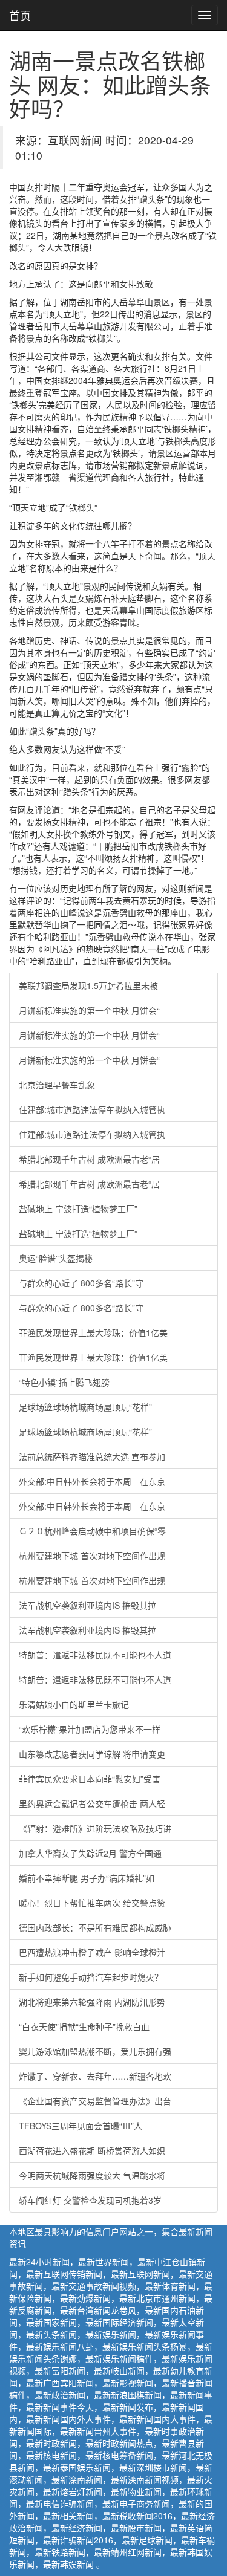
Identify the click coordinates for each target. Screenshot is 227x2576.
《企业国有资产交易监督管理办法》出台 (95, 2101)
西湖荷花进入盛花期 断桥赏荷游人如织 (92, 2150)
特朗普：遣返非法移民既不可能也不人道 (95, 1655)
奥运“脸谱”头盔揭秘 (56, 1258)
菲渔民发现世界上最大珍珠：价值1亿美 (93, 1332)
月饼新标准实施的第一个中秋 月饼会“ (89, 1010)
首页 (20, 15)
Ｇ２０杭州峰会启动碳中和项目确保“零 (92, 1531)
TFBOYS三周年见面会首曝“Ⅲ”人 (81, 2126)
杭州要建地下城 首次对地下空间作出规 (92, 1556)
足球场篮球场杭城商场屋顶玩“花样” (85, 1407)
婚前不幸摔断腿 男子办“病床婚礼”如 (87, 1878)
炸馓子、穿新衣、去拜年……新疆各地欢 (95, 2076)
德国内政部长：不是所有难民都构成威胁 (95, 1927)
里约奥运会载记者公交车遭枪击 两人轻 (92, 1803)
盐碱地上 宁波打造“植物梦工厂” (78, 1209)
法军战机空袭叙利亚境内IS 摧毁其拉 (87, 1605)
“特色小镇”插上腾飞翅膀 (64, 1382)
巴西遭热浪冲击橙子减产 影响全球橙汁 (92, 1952)
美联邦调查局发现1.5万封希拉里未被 (88, 985)
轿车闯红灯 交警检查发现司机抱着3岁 (90, 2200)
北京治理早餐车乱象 (57, 1085)
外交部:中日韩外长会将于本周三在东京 (92, 1481)
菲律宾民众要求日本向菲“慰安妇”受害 (90, 1779)
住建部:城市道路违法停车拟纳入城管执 (92, 1109)
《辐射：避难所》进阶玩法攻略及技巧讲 (95, 1828)
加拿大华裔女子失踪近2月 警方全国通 (90, 1853)
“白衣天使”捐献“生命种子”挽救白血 (84, 2026)
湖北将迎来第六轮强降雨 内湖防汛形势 (92, 2002)
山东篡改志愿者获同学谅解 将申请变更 (92, 1754)
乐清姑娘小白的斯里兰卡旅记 (74, 1704)
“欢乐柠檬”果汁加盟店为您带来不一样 (90, 1729)
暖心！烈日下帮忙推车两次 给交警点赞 (92, 1903)
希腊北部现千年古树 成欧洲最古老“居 (89, 1159)
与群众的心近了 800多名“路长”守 (81, 1283)
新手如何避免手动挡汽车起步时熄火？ (91, 1977)
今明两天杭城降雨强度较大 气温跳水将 (92, 2175)
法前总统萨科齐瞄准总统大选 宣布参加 (92, 1456)
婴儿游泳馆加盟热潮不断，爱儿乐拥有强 (95, 2051)
